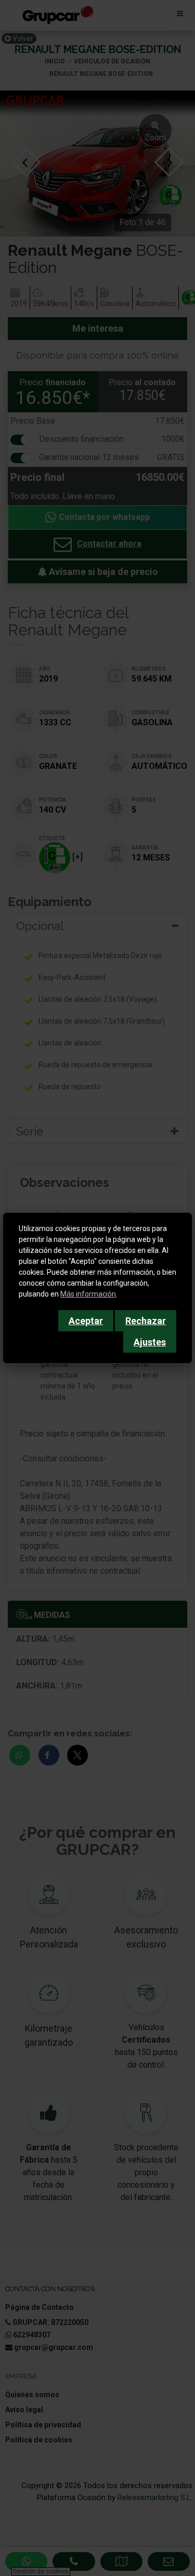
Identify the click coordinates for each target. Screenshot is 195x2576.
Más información (88, 1294)
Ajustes (150, 1342)
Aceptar (86, 1321)
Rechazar (146, 1321)
